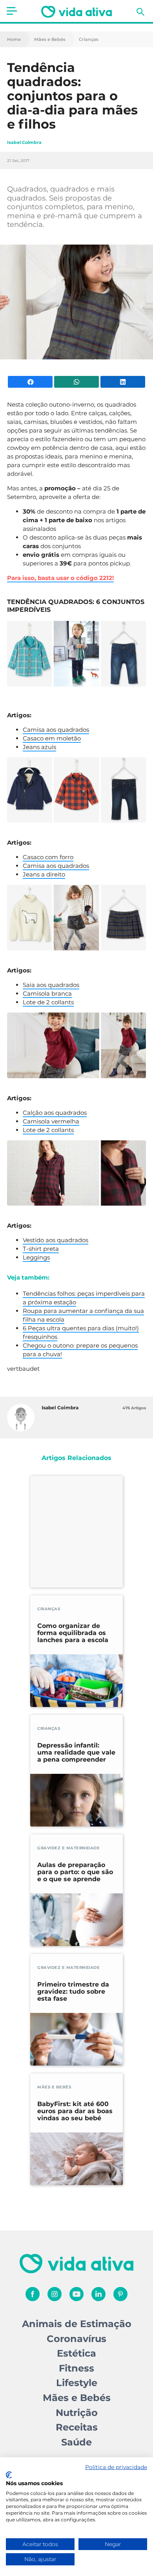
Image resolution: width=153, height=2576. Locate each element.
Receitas (77, 2427)
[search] (140, 12)
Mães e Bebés (50, 40)
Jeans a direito (44, 874)
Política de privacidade (116, 2467)
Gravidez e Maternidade (68, 1848)
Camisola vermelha (51, 1121)
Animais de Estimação (77, 2324)
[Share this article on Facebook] (30, 382)
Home (14, 40)
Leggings (36, 1257)
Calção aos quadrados (55, 1113)
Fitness (76, 2368)
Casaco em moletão (52, 738)
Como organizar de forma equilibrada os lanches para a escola (73, 1633)
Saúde (76, 2442)
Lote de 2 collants (48, 1002)
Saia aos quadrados (51, 985)
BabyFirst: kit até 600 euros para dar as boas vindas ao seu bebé (75, 2111)
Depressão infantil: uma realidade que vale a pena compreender (76, 1753)
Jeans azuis (39, 747)
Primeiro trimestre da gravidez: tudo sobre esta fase (73, 1992)
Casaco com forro (48, 857)
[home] (76, 12)
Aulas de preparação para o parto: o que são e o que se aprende (75, 1872)
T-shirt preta (41, 1249)
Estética (76, 2353)
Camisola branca (47, 993)
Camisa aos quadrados (56, 730)
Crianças (89, 40)
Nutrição (77, 2413)
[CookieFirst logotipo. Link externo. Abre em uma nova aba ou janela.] (9, 2475)
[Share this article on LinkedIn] (123, 382)
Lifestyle (77, 2383)
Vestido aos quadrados (56, 1240)
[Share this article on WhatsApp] (76, 382)
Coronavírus (76, 2339)
